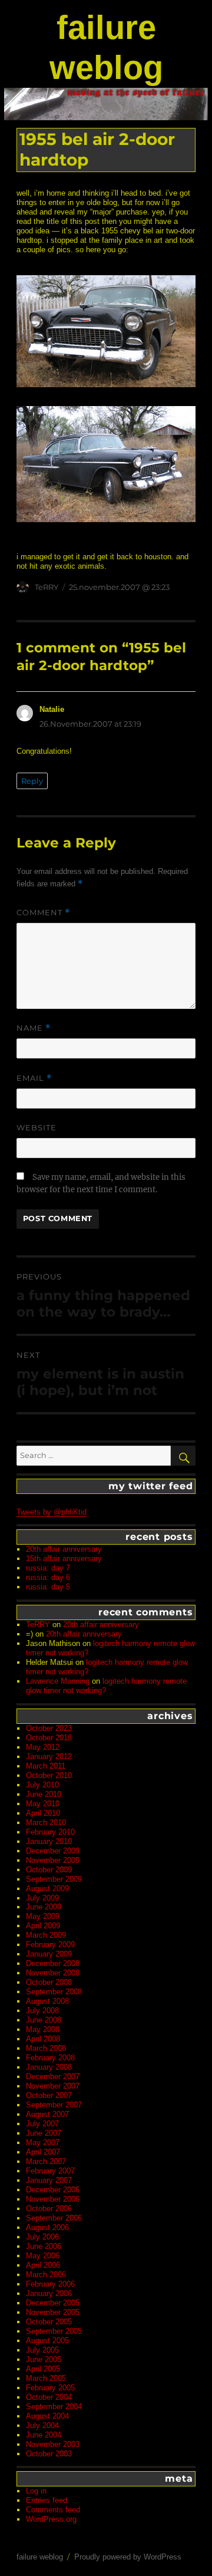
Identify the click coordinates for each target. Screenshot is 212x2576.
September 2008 (54, 1992)
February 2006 (50, 2284)
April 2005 (43, 2369)
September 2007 (54, 2105)
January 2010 (49, 1841)
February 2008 (50, 2058)
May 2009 (43, 1916)
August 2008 (47, 2001)
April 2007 (43, 2152)
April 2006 (43, 2265)
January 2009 (49, 1954)
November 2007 (53, 2086)
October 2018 (49, 1738)
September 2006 (54, 2218)
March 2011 (46, 1766)
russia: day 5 (48, 1587)
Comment (43, 913)
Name (34, 1028)
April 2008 (43, 2039)
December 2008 (53, 1963)
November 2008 (53, 1973)
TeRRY (47, 587)
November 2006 (53, 2199)
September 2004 (54, 2407)
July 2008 (42, 2011)
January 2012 (49, 1757)
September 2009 (54, 1879)
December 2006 (53, 2190)
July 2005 (42, 2350)
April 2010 (43, 1813)
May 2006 (43, 2256)
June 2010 (44, 1794)
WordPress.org (51, 2519)
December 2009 (53, 1851)
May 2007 (43, 2143)
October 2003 (49, 2454)
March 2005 (46, 2378)
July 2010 (42, 1785)
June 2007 (44, 2133)
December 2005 (53, 2303)
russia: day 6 (48, 1577)
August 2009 (47, 1889)
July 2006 (42, 2237)
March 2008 (46, 2048)
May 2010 (43, 1804)
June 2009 (44, 1907)
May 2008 (43, 2029)
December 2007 (53, 2077)
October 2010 (49, 1775)
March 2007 (46, 2161)
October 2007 (49, 2095)
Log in (36, 2491)
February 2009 (50, 1945)
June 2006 (44, 2246)
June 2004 (44, 2435)
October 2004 (49, 2397)
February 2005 (50, 2388)
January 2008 (49, 2067)
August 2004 (47, 2416)
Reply (32, 781)
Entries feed (47, 2500)
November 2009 (53, 1860)
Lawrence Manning (58, 1681)
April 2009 (43, 1926)
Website (37, 1127)
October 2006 (49, 2209)
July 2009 (42, 1898)
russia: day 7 (48, 1568)
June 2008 (44, 2020)
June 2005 (44, 2359)
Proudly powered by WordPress (128, 2557)
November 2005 (53, 2312)
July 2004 (42, 2425)
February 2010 (50, 1832)
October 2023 (49, 1728)
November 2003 (53, 2444)
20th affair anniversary (64, 1549)
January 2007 (49, 2180)
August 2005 (47, 2341)
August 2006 (47, 2227)
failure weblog (40, 2557)
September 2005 (54, 2331)
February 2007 (50, 2171)
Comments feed (53, 2510)
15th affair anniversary (64, 1559)
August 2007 (47, 2114)
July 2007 (42, 2124)
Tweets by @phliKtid (52, 1512)
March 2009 (46, 1935)
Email (34, 1078)
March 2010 (46, 1823)
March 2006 (46, 2275)
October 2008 (49, 1982)
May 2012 (43, 1747)
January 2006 (49, 2293)
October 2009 (49, 1870)
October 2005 (49, 2322)
